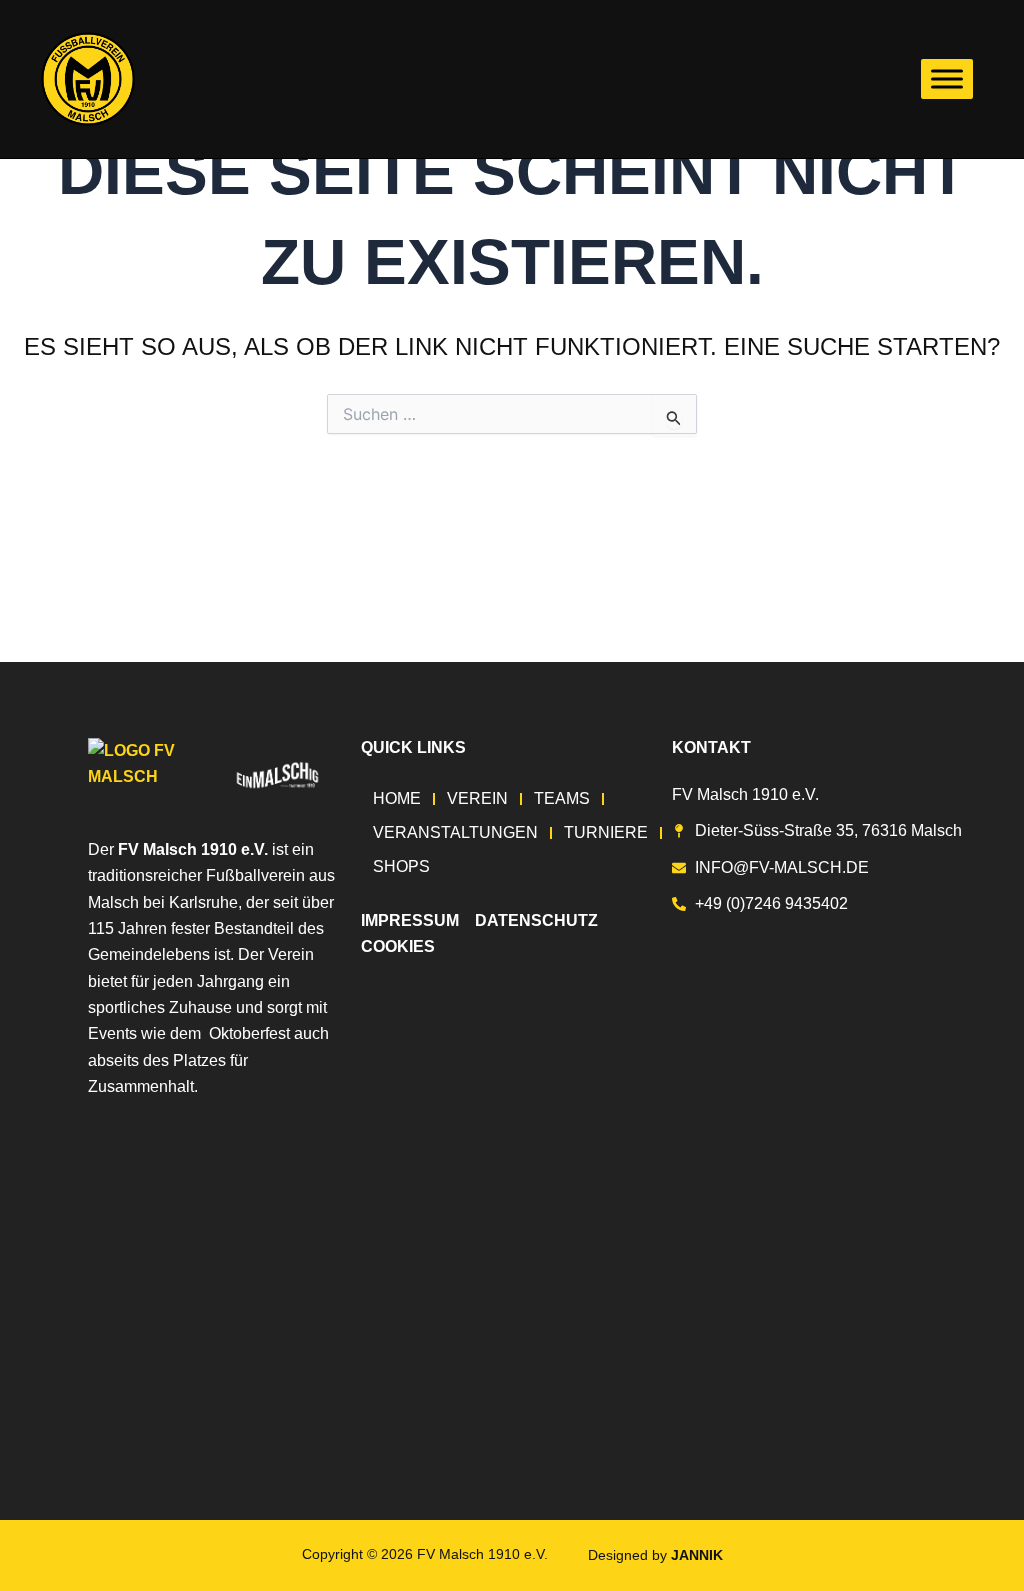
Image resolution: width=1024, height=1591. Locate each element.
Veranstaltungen (455, 832)
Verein (477, 798)
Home (397, 798)
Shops (401, 866)
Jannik (697, 1555)
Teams (562, 798)
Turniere (606, 832)
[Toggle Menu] (947, 78)
